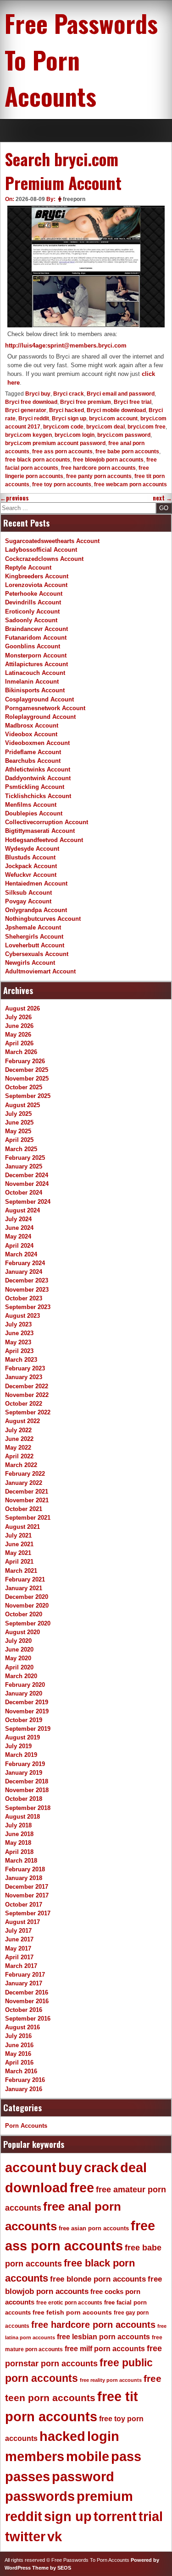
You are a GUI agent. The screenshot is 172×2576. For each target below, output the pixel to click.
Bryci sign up (69, 418)
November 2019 (27, 1711)
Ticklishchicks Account (38, 796)
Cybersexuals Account (37, 954)
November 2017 (27, 1895)
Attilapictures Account (36, 664)
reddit (24, 2516)
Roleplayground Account (40, 717)
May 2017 (18, 1948)
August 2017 (22, 1922)
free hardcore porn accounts (98, 468)
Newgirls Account (30, 963)
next (162, 498)
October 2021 (24, 1509)
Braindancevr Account (36, 629)
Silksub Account (28, 893)
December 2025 (27, 1070)
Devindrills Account (33, 602)
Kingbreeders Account (37, 576)
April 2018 (19, 1852)
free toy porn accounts (62, 484)
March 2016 (21, 2071)
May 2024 (18, 1236)
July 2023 (18, 1324)
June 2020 (19, 1649)
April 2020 (19, 1667)
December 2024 (27, 1175)
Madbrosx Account (32, 726)
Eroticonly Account (32, 611)
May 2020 (18, 1658)
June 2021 (19, 1544)
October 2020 (24, 1614)
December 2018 (27, 1781)
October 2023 (24, 1298)
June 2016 (19, 2045)
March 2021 (21, 1571)
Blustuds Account (30, 857)
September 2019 (28, 1729)
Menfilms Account (31, 805)
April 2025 (19, 1140)
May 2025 (18, 1131)
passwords (40, 2496)
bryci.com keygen (28, 435)
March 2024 (21, 1254)
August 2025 (22, 1105)
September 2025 (28, 1096)
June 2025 (19, 1122)
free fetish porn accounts (72, 2312)
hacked (62, 2436)
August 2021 (22, 1527)
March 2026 (21, 1052)
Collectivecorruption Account (47, 822)
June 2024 (19, 1228)
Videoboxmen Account (37, 743)
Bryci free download (31, 402)
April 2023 (19, 1351)
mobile (88, 2456)
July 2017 (18, 1931)
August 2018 (22, 1817)
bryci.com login (75, 435)
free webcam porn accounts (130, 484)
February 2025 (25, 1158)
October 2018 (24, 1799)
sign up (68, 2516)
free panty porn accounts (99, 476)
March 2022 (21, 1465)
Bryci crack (69, 394)
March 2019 (21, 1755)
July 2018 (18, 1825)
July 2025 (18, 1114)
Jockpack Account (31, 866)
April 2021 (19, 1562)
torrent (115, 2516)
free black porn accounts (38, 460)
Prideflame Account (33, 752)
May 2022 (18, 1448)
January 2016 (24, 2089)
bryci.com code (63, 427)
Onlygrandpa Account (36, 910)
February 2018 (25, 1869)
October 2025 (24, 1087)
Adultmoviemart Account (40, 971)
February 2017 (25, 1975)
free (82, 2188)
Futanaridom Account (36, 638)
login (103, 2436)
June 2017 (19, 1939)
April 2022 (19, 1456)
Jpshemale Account (33, 927)
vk (55, 2537)
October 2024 (24, 1193)
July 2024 (18, 1219)
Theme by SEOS (52, 2568)
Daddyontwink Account (38, 778)
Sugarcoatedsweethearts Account (52, 541)
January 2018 (24, 1878)
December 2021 (27, 1492)
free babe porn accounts (127, 451)
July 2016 (18, 2036)
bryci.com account (113, 418)
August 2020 (22, 1632)
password (83, 2477)
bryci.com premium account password (55, 443)
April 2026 (19, 1043)
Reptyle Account (28, 568)
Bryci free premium (86, 402)
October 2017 (24, 1905)
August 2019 (22, 1737)
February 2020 (25, 1685)
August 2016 (22, 2027)
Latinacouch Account (35, 673)
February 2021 (25, 1579)
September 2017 (28, 1913)
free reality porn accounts (111, 2380)
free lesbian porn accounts (103, 2337)
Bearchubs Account (33, 761)
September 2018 (28, 1808)
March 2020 (21, 1676)
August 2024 (22, 1210)
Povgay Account (28, 901)
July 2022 (18, 1430)
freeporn (74, 199)
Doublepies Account (34, 813)
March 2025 (21, 1149)
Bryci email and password (121, 394)
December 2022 (27, 1386)
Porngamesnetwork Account (45, 708)
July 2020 (18, 1641)
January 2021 (24, 1588)
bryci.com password (124, 435)
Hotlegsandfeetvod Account (44, 840)
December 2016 (27, 1992)
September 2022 (28, 1412)
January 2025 (24, 1166)
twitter (25, 2537)
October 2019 (24, 1720)
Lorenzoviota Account (36, 585)
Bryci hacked (67, 410)
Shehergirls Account (34, 937)
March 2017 (21, 1966)
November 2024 (27, 1184)
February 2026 (25, 1061)
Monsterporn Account (36, 655)
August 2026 (22, 1008)
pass (126, 2456)
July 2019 (18, 1746)
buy (70, 2168)
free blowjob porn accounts (108, 460)
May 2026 (18, 1035)
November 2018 (27, 1790)
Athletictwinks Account (38, 769)
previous (14, 498)
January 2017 (24, 1983)
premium (105, 2496)
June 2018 (19, 1834)
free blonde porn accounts (98, 2279)
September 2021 (28, 1518)
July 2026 (18, 1017)
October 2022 (24, 1404)
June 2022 (19, 1439)
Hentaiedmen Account (36, 883)
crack (101, 2168)
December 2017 (27, 1887)
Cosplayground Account (39, 699)
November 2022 (27, 1395)
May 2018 (18, 1843)
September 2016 (28, 2019)
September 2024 (28, 1202)
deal (133, 2168)
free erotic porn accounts (69, 2302)
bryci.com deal (105, 427)
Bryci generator (26, 410)
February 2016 (25, 2080)
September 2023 (28, 1307)
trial (151, 2516)
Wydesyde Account (32, 849)
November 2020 (27, 1606)
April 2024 (19, 1246)
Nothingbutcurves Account (43, 919)
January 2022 (24, 1483)
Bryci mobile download (116, 410)
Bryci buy (38, 394)
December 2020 (27, 1597)
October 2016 (24, 2010)
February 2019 (25, 1764)
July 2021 (18, 1535)
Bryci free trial (133, 402)
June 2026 (19, 1026)
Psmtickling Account (35, 787)
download (36, 2188)
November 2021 (27, 1500)
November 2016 (27, 2001)
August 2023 (22, 1316)
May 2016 (18, 2054)
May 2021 (18, 1553)
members (35, 2456)
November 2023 (27, 1290)
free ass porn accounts (62, 451)
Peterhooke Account (34, 594)
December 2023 (27, 1280)
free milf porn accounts (105, 2349)
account (31, 2168)
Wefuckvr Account (31, 875)
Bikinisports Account (35, 690)
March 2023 (21, 1360)
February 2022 (25, 1474)
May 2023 (18, 1342)
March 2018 (21, 1861)
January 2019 (24, 1773)
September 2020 (28, 1623)
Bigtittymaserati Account (40, 831)
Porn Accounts (26, 2126)
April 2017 (19, 1957)
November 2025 (27, 1079)
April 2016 (19, 2062)
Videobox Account (31, 734)
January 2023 (24, 1377)
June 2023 (19, 1333)
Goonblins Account (33, 646)
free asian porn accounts (94, 2228)
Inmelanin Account (32, 682)
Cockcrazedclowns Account (44, 559)
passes (28, 2477)
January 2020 (24, 1693)
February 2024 (25, 1263)
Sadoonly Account (31, 620)
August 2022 (22, 1421)
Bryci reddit (34, 418)
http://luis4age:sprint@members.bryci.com (66, 345)
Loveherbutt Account (35, 945)
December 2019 (27, 1702)
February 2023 (25, 1368)
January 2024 (24, 1272)
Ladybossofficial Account (41, 550)
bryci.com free (147, 427)
